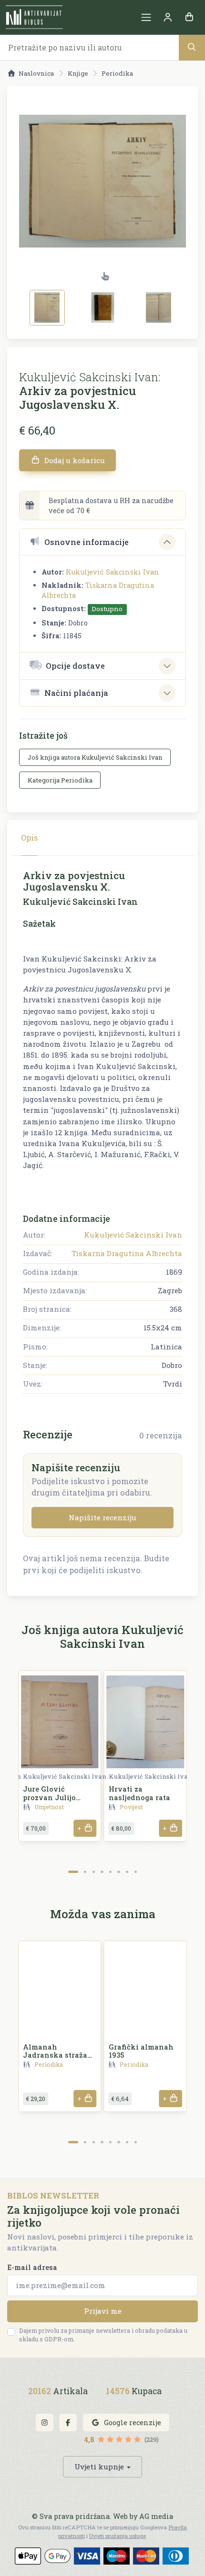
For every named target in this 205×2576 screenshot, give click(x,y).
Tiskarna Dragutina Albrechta (127, 1253)
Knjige (78, 73)
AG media (156, 2516)
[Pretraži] (192, 47)
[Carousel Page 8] (136, 1872)
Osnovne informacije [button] (87, 542)
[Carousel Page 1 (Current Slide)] (73, 1872)
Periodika (117, 73)
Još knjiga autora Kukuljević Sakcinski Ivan (95, 757)
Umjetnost (49, 1807)
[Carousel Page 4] (102, 1872)
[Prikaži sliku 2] (103, 307)
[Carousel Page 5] (110, 1872)
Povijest (131, 1807)
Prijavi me (103, 2311)
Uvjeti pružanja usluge (118, 2536)
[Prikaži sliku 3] (159, 307)
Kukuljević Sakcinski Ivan (113, 572)
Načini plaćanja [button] (76, 693)
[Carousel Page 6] (118, 1872)
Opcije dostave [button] (75, 666)
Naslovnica (36, 73)
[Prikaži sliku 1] (47, 307)
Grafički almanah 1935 (141, 2051)
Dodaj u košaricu (74, 460)
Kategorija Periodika (60, 780)
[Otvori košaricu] (189, 17)
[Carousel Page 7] (127, 1872)
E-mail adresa (32, 2267)
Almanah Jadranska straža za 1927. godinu (55, 2055)
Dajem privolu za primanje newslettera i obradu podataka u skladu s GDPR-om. (103, 2335)
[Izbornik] (146, 17)
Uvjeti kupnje (99, 2467)
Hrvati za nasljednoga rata (139, 1793)
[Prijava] (168, 17)
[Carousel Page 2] (85, 1872)
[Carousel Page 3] (94, 1872)
